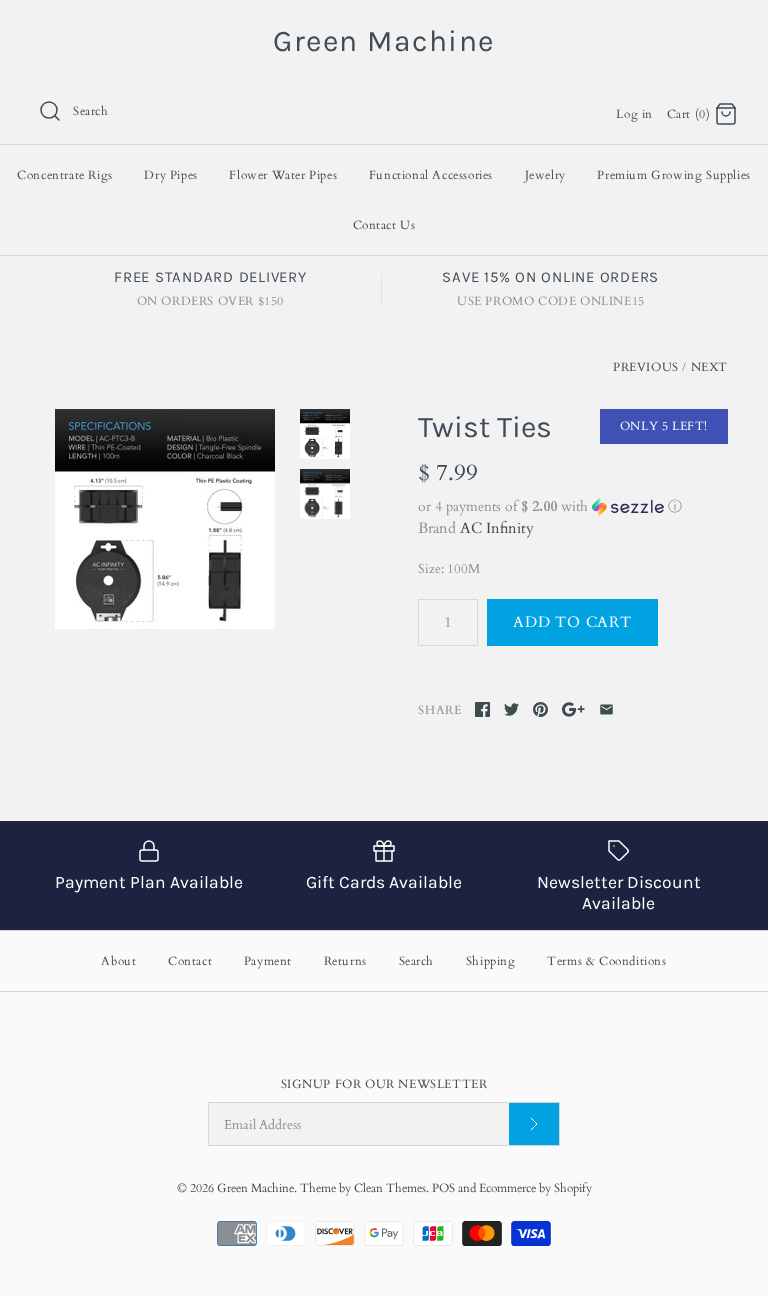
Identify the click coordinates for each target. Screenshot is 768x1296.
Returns (345, 961)
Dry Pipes (170, 175)
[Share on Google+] (573, 709)
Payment (268, 961)
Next (709, 367)
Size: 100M (449, 569)
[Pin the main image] (540, 709)
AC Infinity (497, 528)
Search (417, 961)
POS (443, 1188)
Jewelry (545, 175)
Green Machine (255, 1188)
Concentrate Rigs (65, 175)
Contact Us (384, 225)
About (118, 961)
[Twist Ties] (165, 519)
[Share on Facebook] (482, 709)
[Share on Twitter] (511, 709)
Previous (646, 367)
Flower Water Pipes (283, 175)
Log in (634, 114)
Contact (190, 961)
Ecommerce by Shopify (535, 1188)
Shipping (491, 961)
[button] (573, 506)
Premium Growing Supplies (673, 175)
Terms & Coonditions (606, 961)
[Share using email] (606, 709)
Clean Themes (390, 1188)
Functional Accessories (431, 175)
